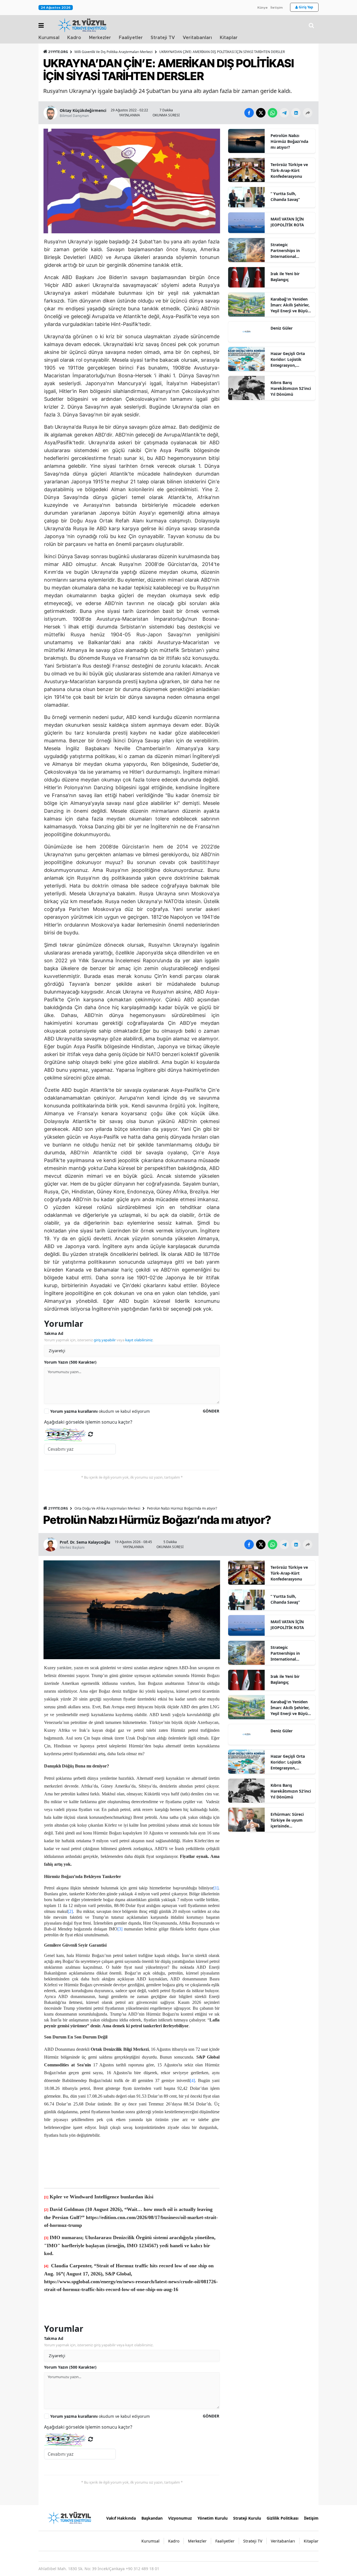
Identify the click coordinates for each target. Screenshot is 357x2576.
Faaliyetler (131, 38)
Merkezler (100, 38)
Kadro (74, 38)
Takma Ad (54, 1333)
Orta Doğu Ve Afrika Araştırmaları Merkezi (107, 1508)
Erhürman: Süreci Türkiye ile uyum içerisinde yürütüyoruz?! (287, 1820)
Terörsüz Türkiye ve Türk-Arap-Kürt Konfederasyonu (289, 170)
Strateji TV (163, 38)
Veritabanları (197, 38)
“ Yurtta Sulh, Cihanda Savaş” (285, 196)
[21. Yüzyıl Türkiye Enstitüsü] (69, 2518)
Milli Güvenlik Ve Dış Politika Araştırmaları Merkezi (114, 52)
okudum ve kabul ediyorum (100, 1411)
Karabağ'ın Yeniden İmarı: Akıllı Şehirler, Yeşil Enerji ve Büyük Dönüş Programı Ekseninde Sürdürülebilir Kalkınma (290, 305)
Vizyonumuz (180, 2518)
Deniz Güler (282, 328)
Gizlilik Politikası (283, 2518)
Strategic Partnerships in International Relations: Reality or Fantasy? (290, 251)
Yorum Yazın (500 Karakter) (70, 1362)
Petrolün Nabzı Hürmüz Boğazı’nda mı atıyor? (289, 141)
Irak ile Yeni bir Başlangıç (285, 277)
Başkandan (152, 2518)
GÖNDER (211, 1411)
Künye (263, 8)
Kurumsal (49, 38)
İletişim (277, 8)
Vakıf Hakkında (121, 2518)
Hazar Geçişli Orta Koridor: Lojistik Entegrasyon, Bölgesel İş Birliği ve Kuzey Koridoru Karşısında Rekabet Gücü (290, 359)
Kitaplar (229, 38)
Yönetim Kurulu (213, 2518)
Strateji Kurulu (247, 2518)
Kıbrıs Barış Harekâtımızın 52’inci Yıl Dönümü (291, 388)
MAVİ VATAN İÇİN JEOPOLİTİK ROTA (287, 222)
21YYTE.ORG (58, 52)
